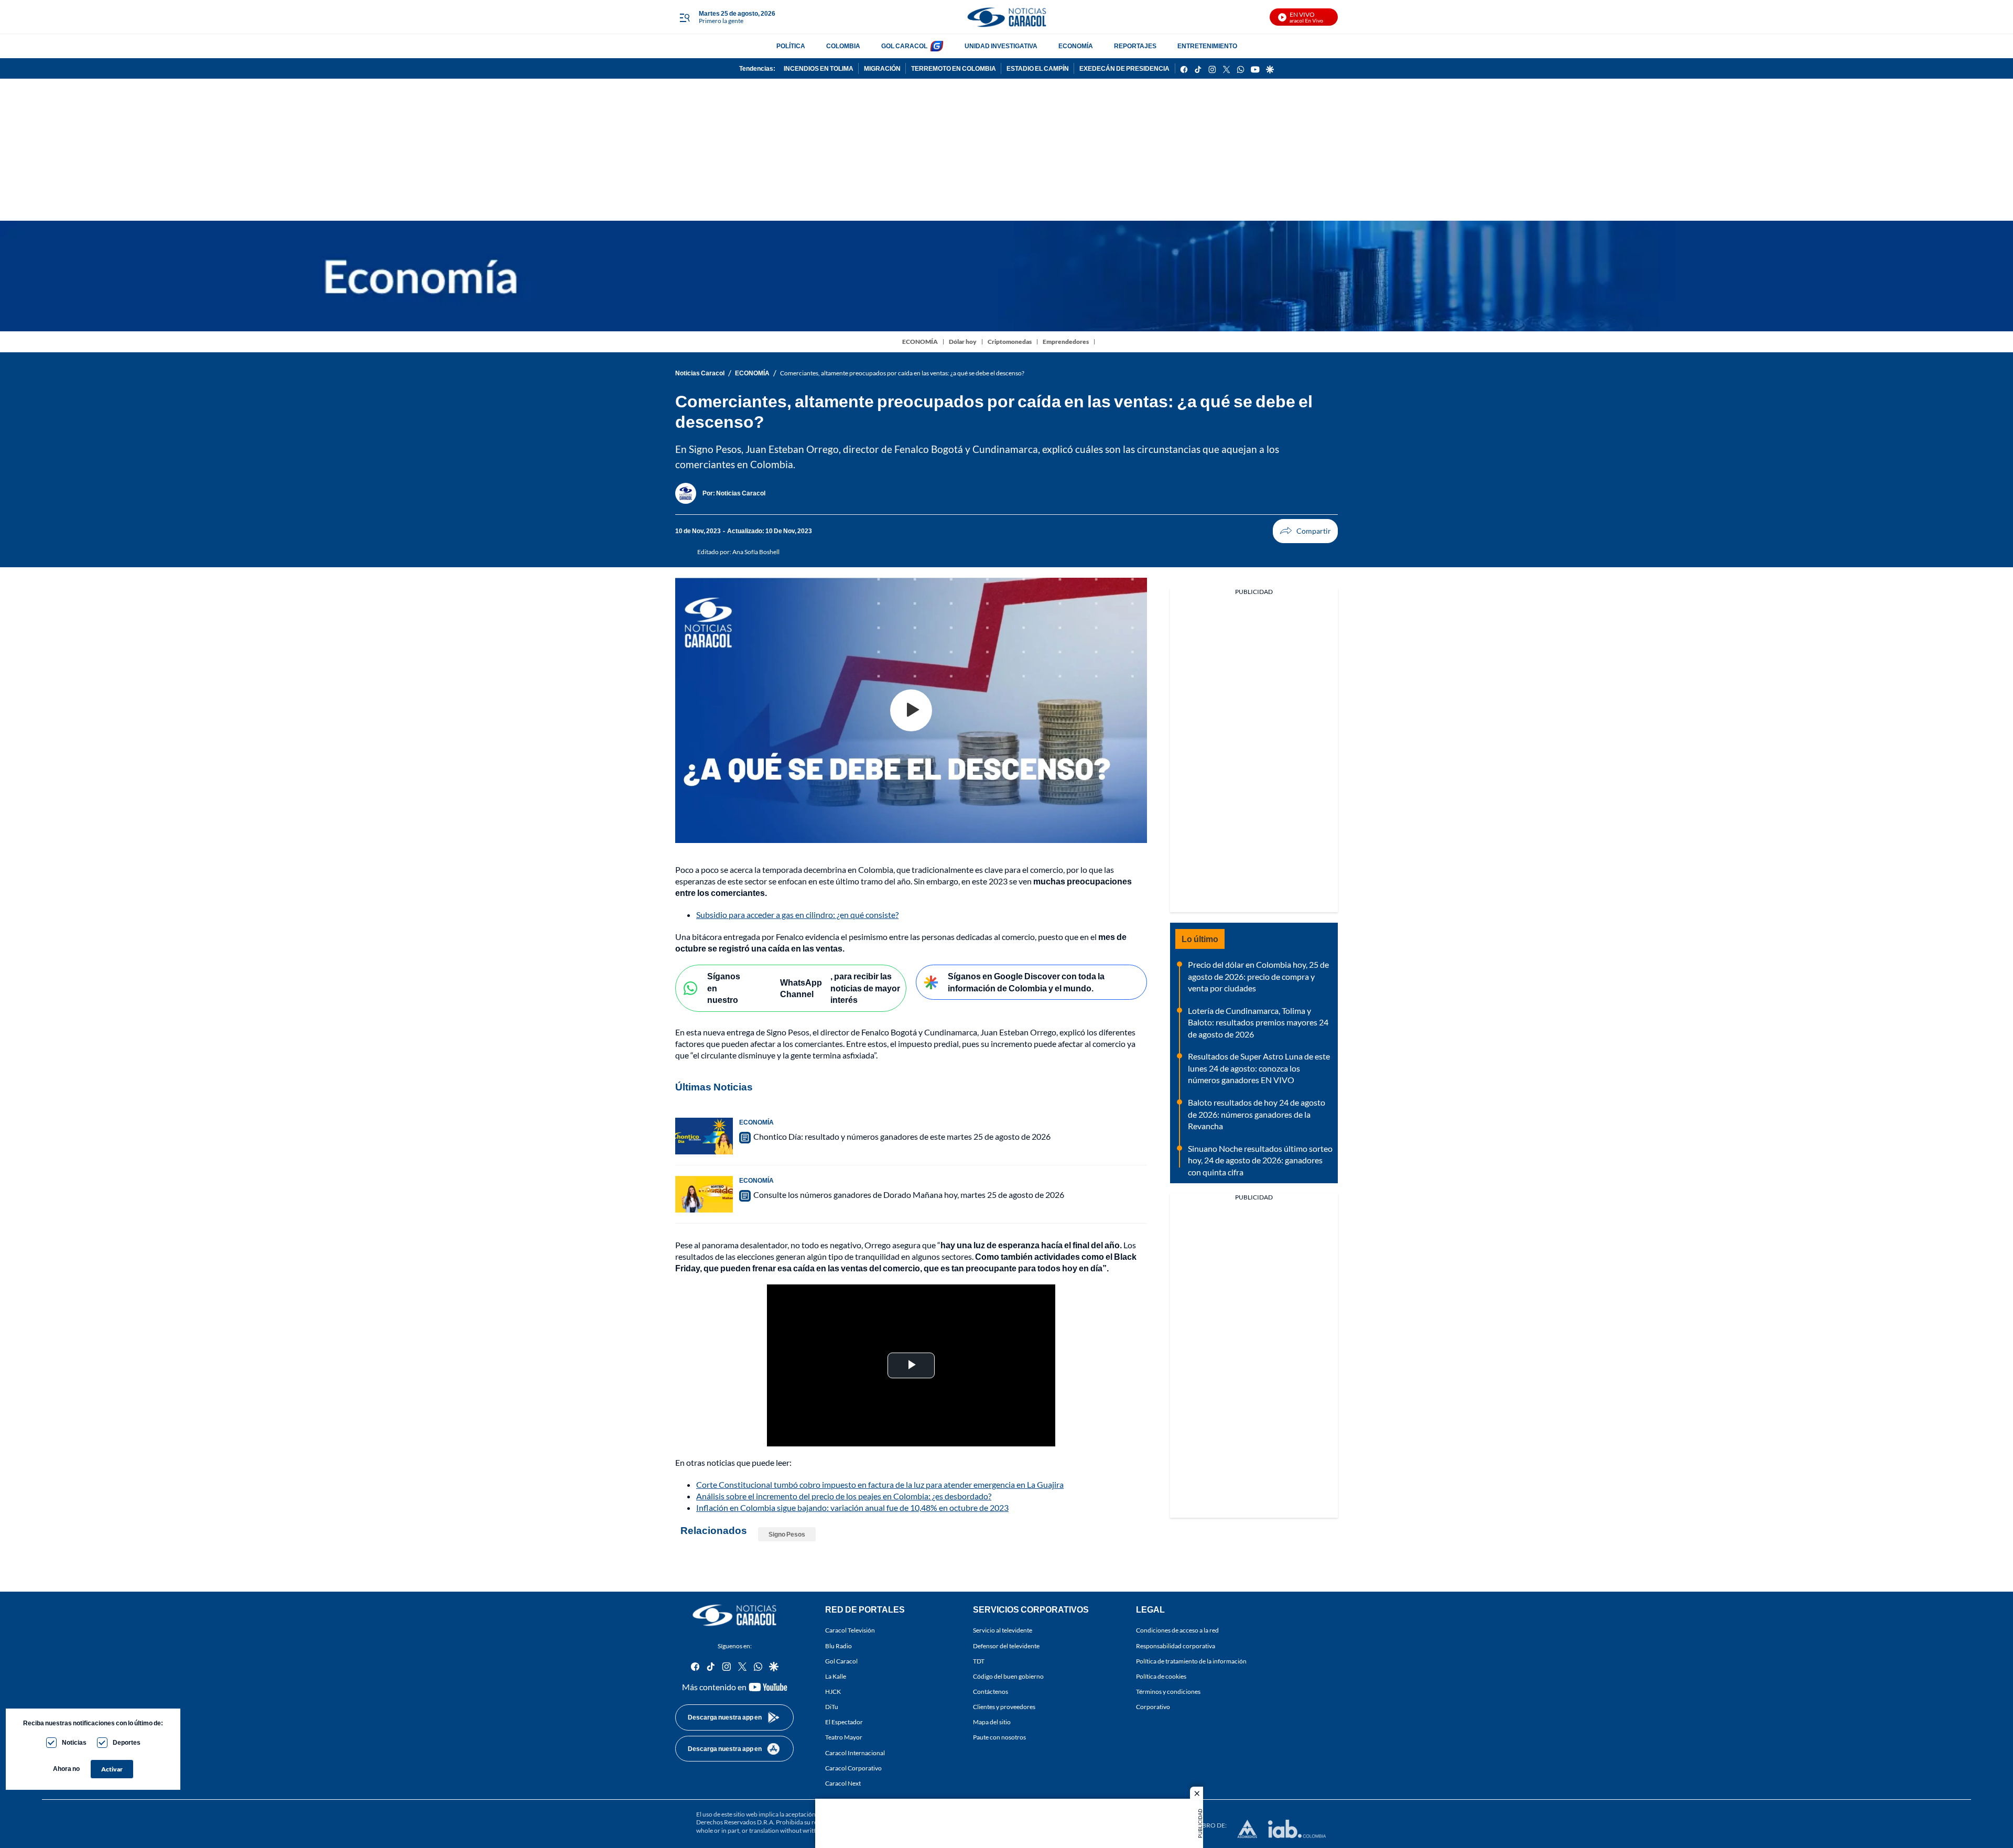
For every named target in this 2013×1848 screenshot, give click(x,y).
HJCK (833, 1692)
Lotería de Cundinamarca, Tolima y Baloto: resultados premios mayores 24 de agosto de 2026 (1258, 1022)
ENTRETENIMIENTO (1207, 46)
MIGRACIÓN (882, 68)
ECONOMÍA (1076, 46)
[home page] (1006, 17)
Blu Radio (838, 1646)
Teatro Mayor (844, 1738)
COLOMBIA (843, 46)
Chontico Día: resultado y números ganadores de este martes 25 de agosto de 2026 (902, 1136)
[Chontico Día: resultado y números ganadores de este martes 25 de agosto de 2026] (704, 1136)
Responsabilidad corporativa (1176, 1646)
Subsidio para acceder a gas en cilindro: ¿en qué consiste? (797, 915)
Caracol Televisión (850, 1631)
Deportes (127, 1742)
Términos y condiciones (1168, 1692)
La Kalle (836, 1676)
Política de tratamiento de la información (1191, 1661)
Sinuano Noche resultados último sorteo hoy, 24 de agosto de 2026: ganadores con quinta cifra (1260, 1160)
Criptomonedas (1010, 342)
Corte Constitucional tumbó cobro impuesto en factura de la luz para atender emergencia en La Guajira (880, 1484)
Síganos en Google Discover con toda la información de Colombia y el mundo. (1026, 982)
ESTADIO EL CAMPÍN (1038, 68)
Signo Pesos (787, 1534)
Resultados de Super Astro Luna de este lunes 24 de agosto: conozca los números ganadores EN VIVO (1259, 1068)
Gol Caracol (841, 1661)
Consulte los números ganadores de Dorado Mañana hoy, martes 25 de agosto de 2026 (909, 1195)
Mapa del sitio (992, 1722)
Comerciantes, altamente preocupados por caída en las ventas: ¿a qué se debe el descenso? (902, 373)
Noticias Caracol (700, 373)
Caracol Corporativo (853, 1768)
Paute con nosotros (999, 1738)
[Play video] (911, 710)
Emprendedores (1066, 342)
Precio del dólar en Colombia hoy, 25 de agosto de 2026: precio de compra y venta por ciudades (1258, 976)
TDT (979, 1661)
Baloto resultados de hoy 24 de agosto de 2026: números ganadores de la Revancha (1257, 1114)
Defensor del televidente (1006, 1646)
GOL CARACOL (904, 46)
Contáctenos (991, 1692)
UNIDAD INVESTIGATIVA (1001, 46)
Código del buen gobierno (1008, 1676)
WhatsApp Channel (801, 988)
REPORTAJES (1135, 46)
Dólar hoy (963, 342)
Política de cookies (1161, 1676)
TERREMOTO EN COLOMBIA (954, 68)
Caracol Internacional (855, 1753)
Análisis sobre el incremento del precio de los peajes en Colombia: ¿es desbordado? (844, 1496)
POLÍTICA (791, 46)
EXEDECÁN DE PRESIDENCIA (1124, 68)
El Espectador (844, 1722)
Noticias (74, 1742)
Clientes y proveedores (1004, 1707)
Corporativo (1153, 1707)
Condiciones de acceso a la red (1177, 1631)
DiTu (832, 1707)
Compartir (1305, 531)
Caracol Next (843, 1783)
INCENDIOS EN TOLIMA (819, 68)
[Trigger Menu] (684, 17)
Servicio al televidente (1003, 1631)
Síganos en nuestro (724, 988)
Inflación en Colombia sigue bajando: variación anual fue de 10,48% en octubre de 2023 (852, 1507)
